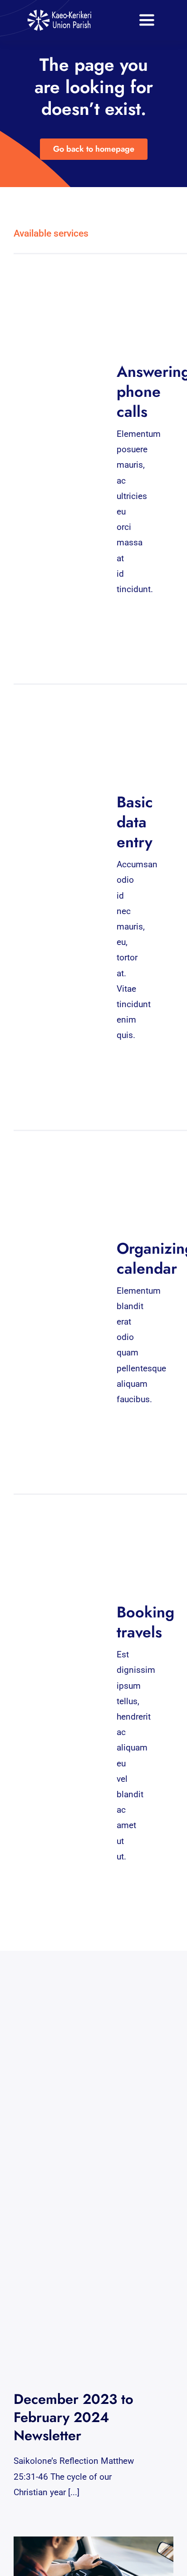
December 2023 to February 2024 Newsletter (74, 2417)
